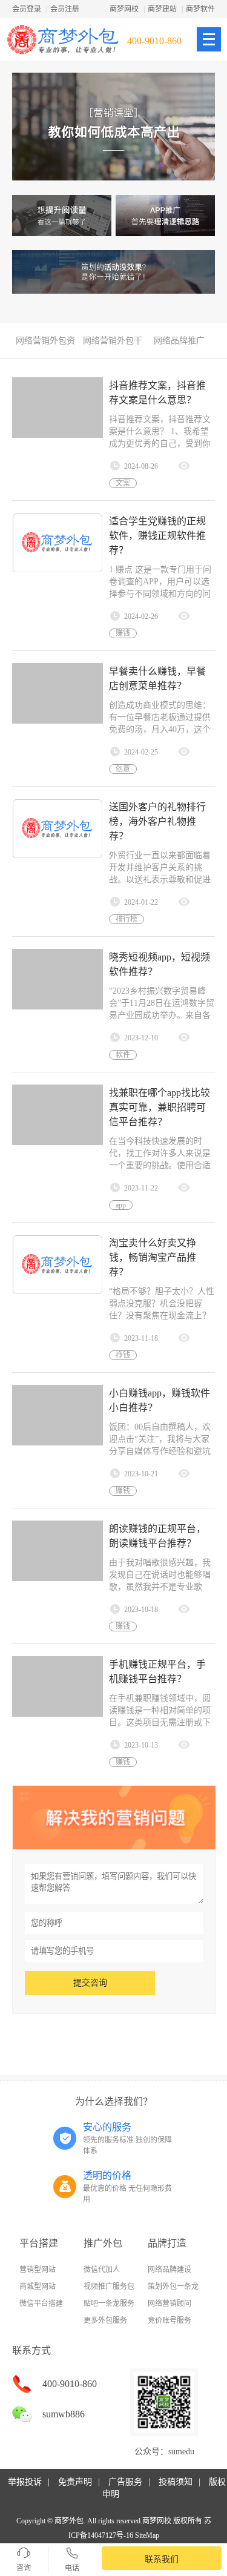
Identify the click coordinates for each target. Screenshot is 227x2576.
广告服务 (125, 2482)
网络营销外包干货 (113, 344)
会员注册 (65, 9)
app (121, 1205)
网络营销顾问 (169, 2304)
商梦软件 (200, 9)
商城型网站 (38, 2287)
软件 (123, 1055)
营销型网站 (38, 2270)
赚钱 (123, 633)
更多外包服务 (105, 2320)
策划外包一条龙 (173, 2287)
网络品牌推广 (179, 341)
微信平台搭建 (41, 2304)
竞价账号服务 (169, 2320)
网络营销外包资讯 (45, 344)
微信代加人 (102, 2270)
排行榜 (127, 919)
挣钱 (123, 1355)
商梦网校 (124, 9)
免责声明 (75, 2482)
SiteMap (147, 2535)
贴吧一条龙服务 (109, 2304)
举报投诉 (25, 2482)
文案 (123, 483)
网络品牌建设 (169, 2270)
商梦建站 (162, 9)
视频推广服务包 (109, 2287)
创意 (123, 769)
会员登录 (27, 9)
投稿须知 (176, 2482)
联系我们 (162, 2559)
